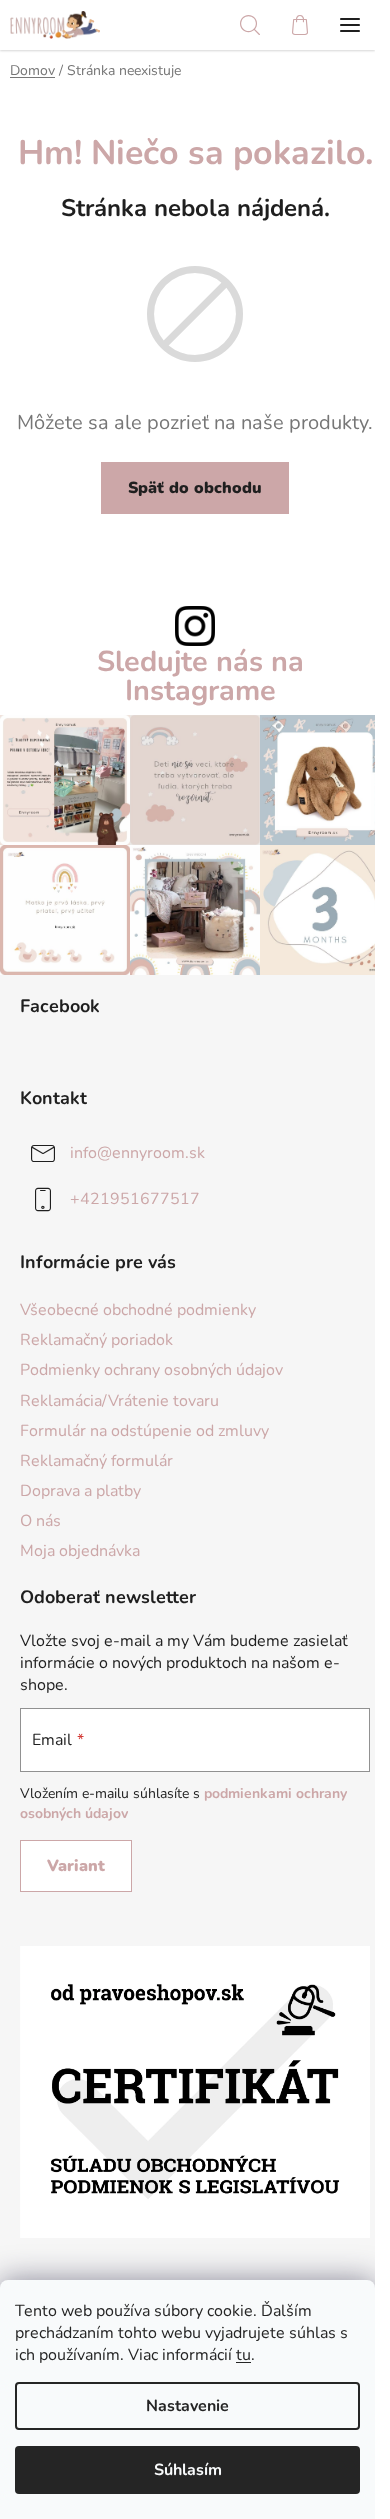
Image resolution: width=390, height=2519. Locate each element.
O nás (40, 1521)
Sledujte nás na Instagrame (200, 677)
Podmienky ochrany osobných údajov (151, 1370)
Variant (76, 1866)
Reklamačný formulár (96, 1461)
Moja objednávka (80, 1551)
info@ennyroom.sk (137, 1153)
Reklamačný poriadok (96, 1340)
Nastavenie (187, 2406)
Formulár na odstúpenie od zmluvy (144, 1431)
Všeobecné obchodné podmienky (138, 1310)
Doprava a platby (80, 1491)
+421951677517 (135, 1199)
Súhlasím (188, 2470)
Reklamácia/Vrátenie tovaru (119, 1401)
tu (243, 2355)
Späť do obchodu (195, 488)
